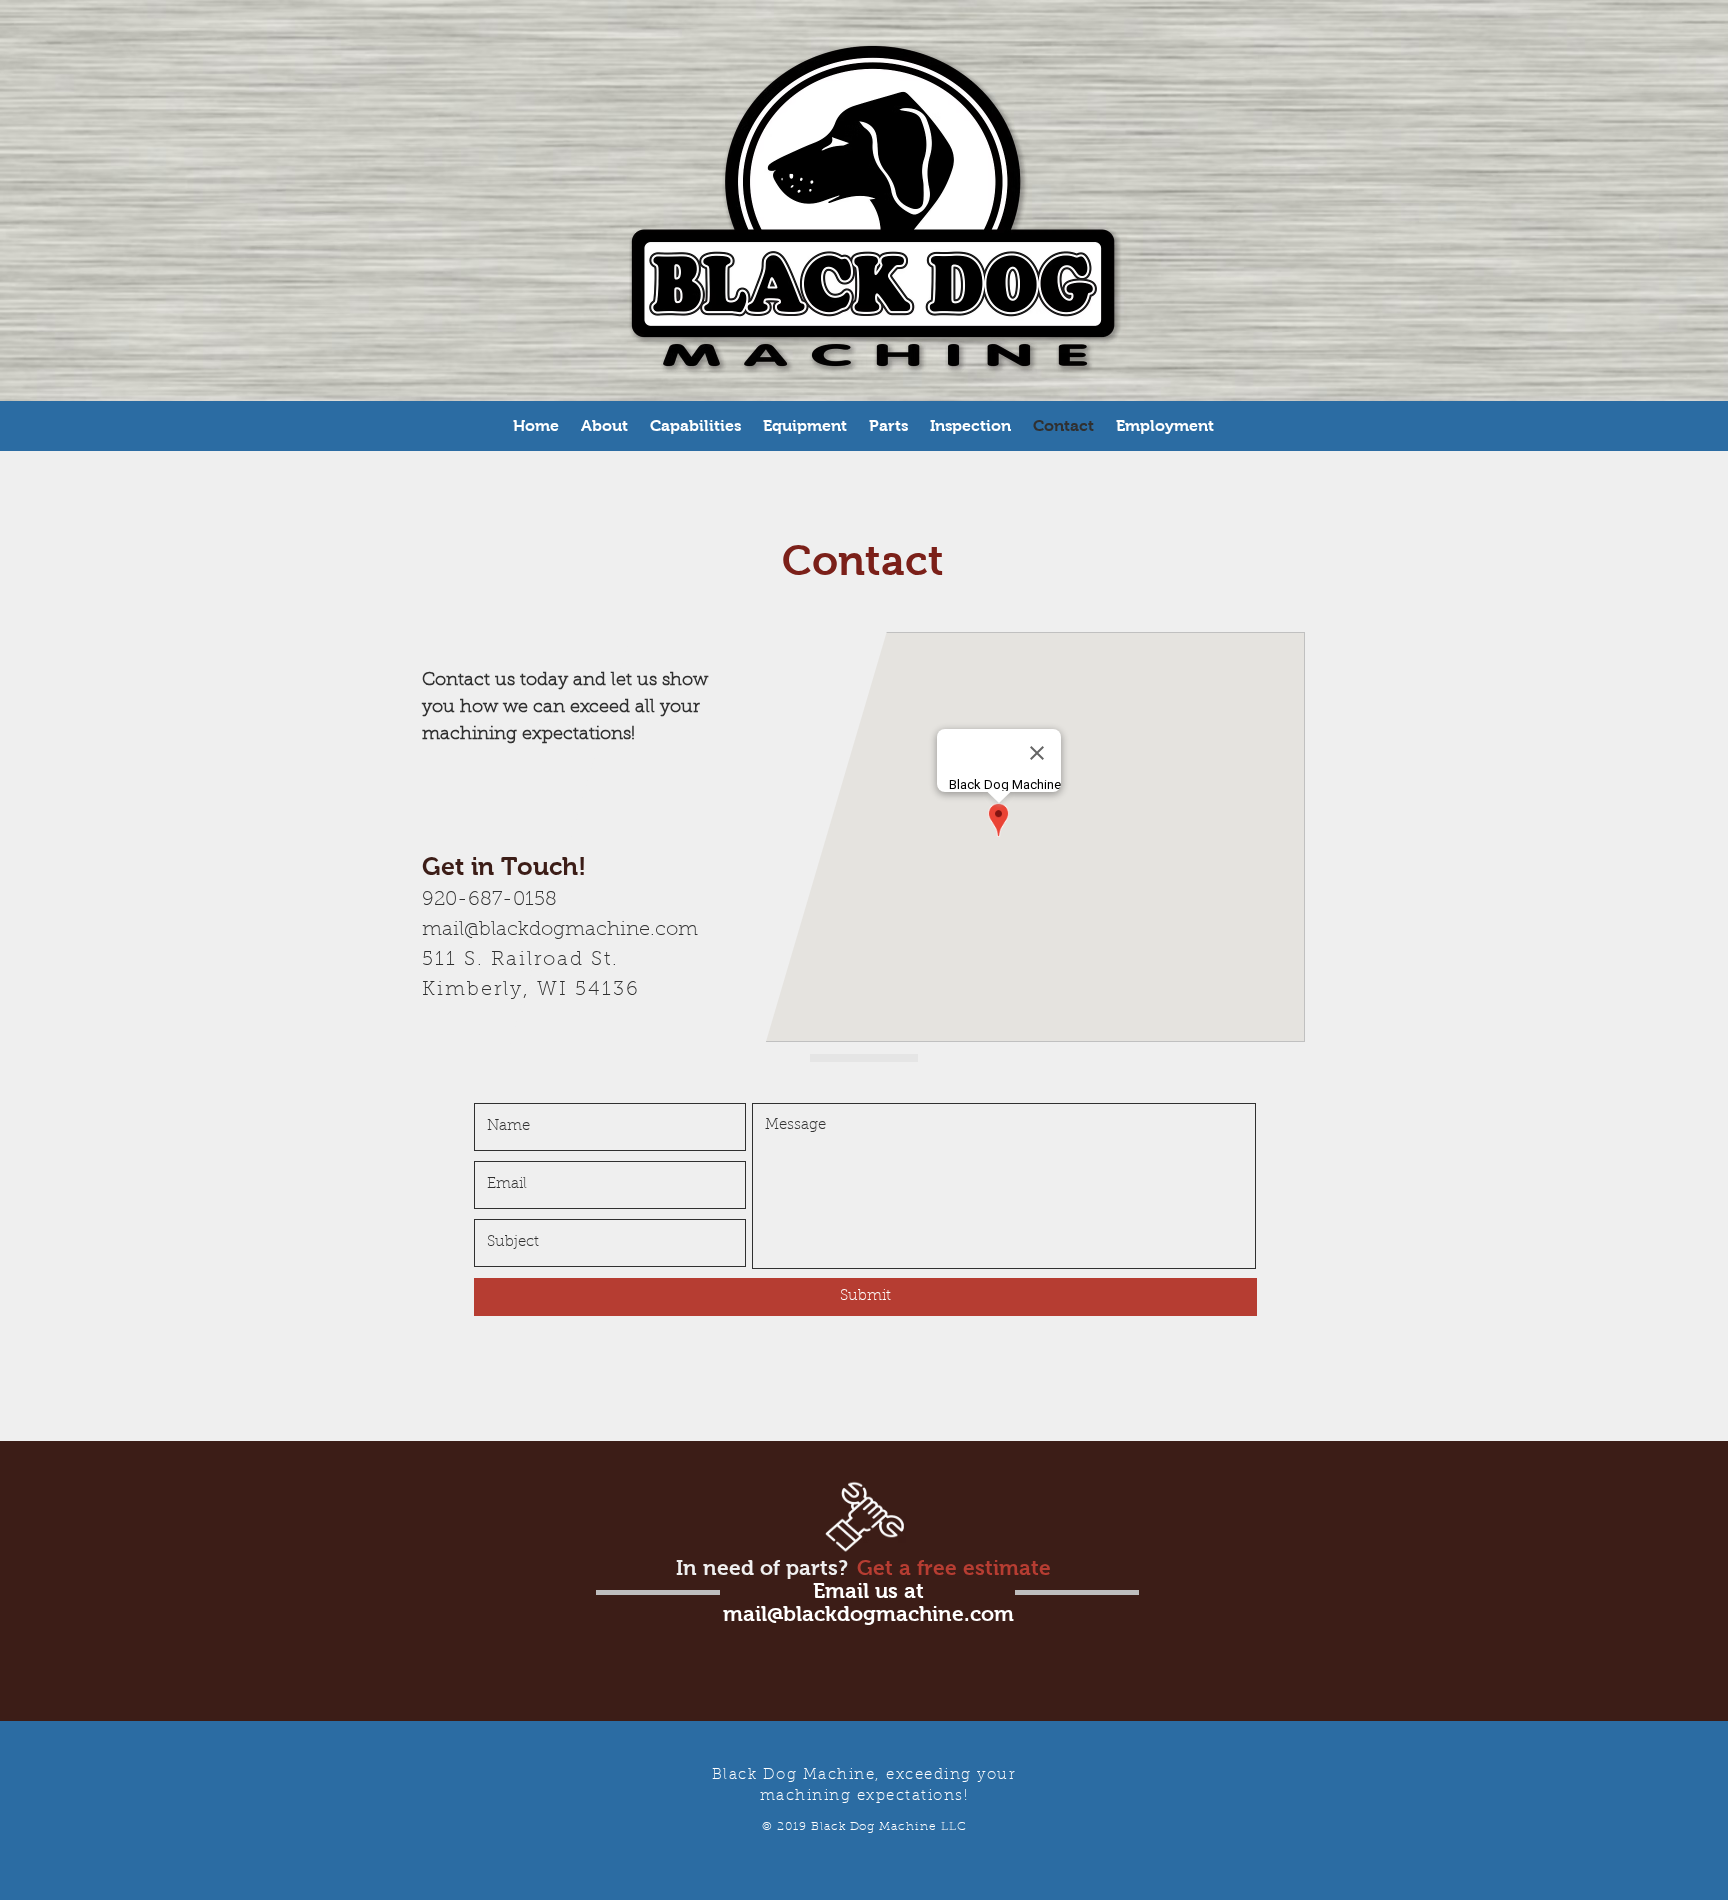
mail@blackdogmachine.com (560, 930)
